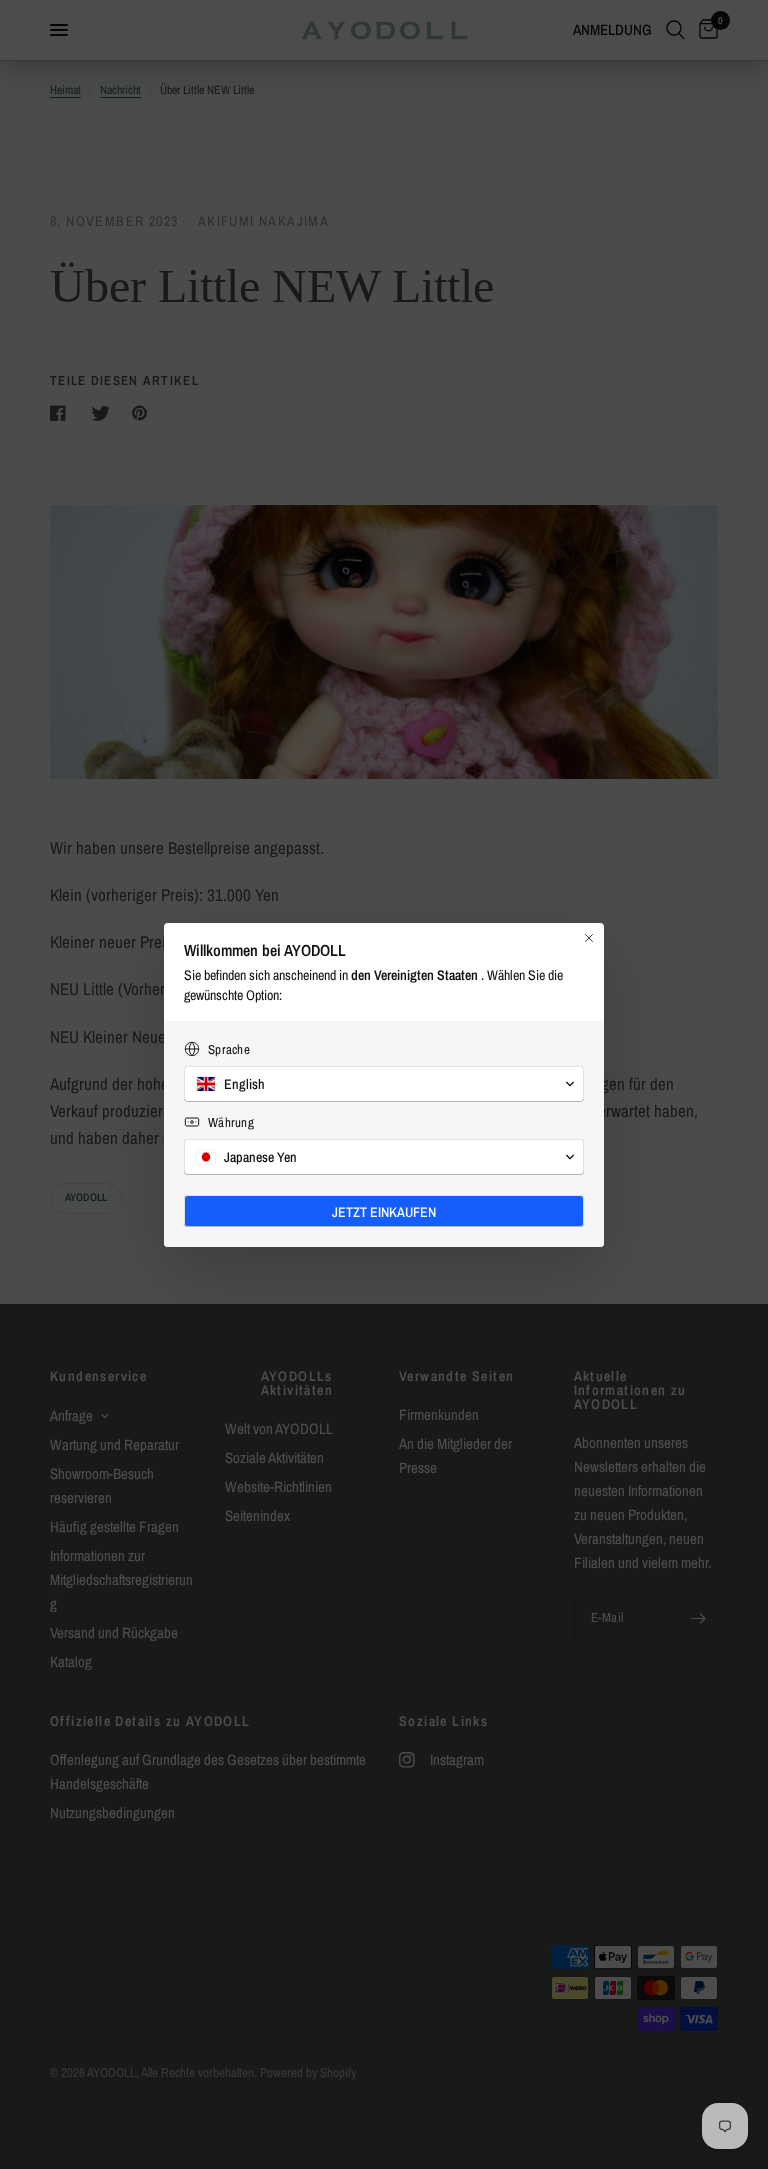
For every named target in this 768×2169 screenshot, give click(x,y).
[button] (384, 1084)
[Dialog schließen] (589, 938)
